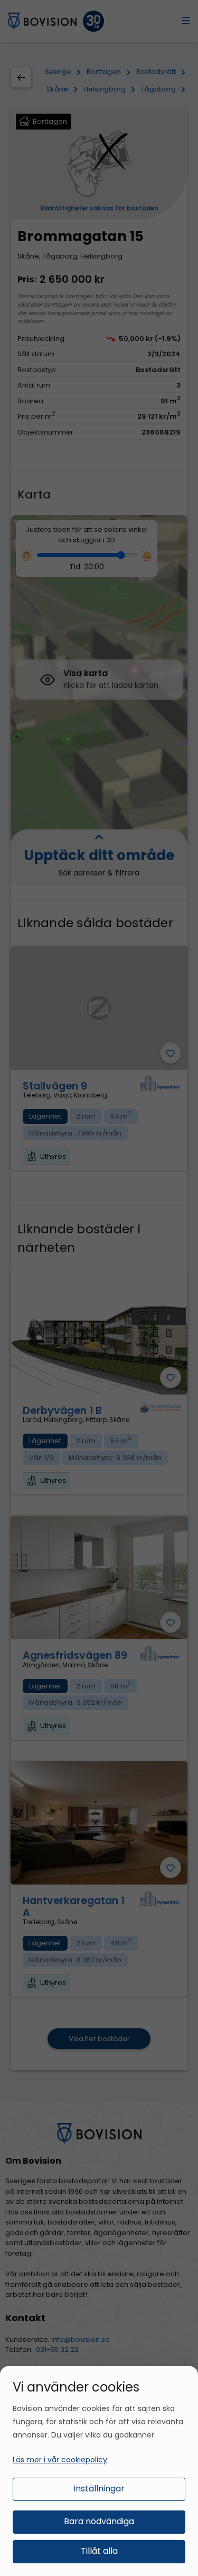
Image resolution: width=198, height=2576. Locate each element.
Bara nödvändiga (99, 2521)
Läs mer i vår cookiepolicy (60, 2460)
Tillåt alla (99, 2551)
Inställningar (99, 2489)
